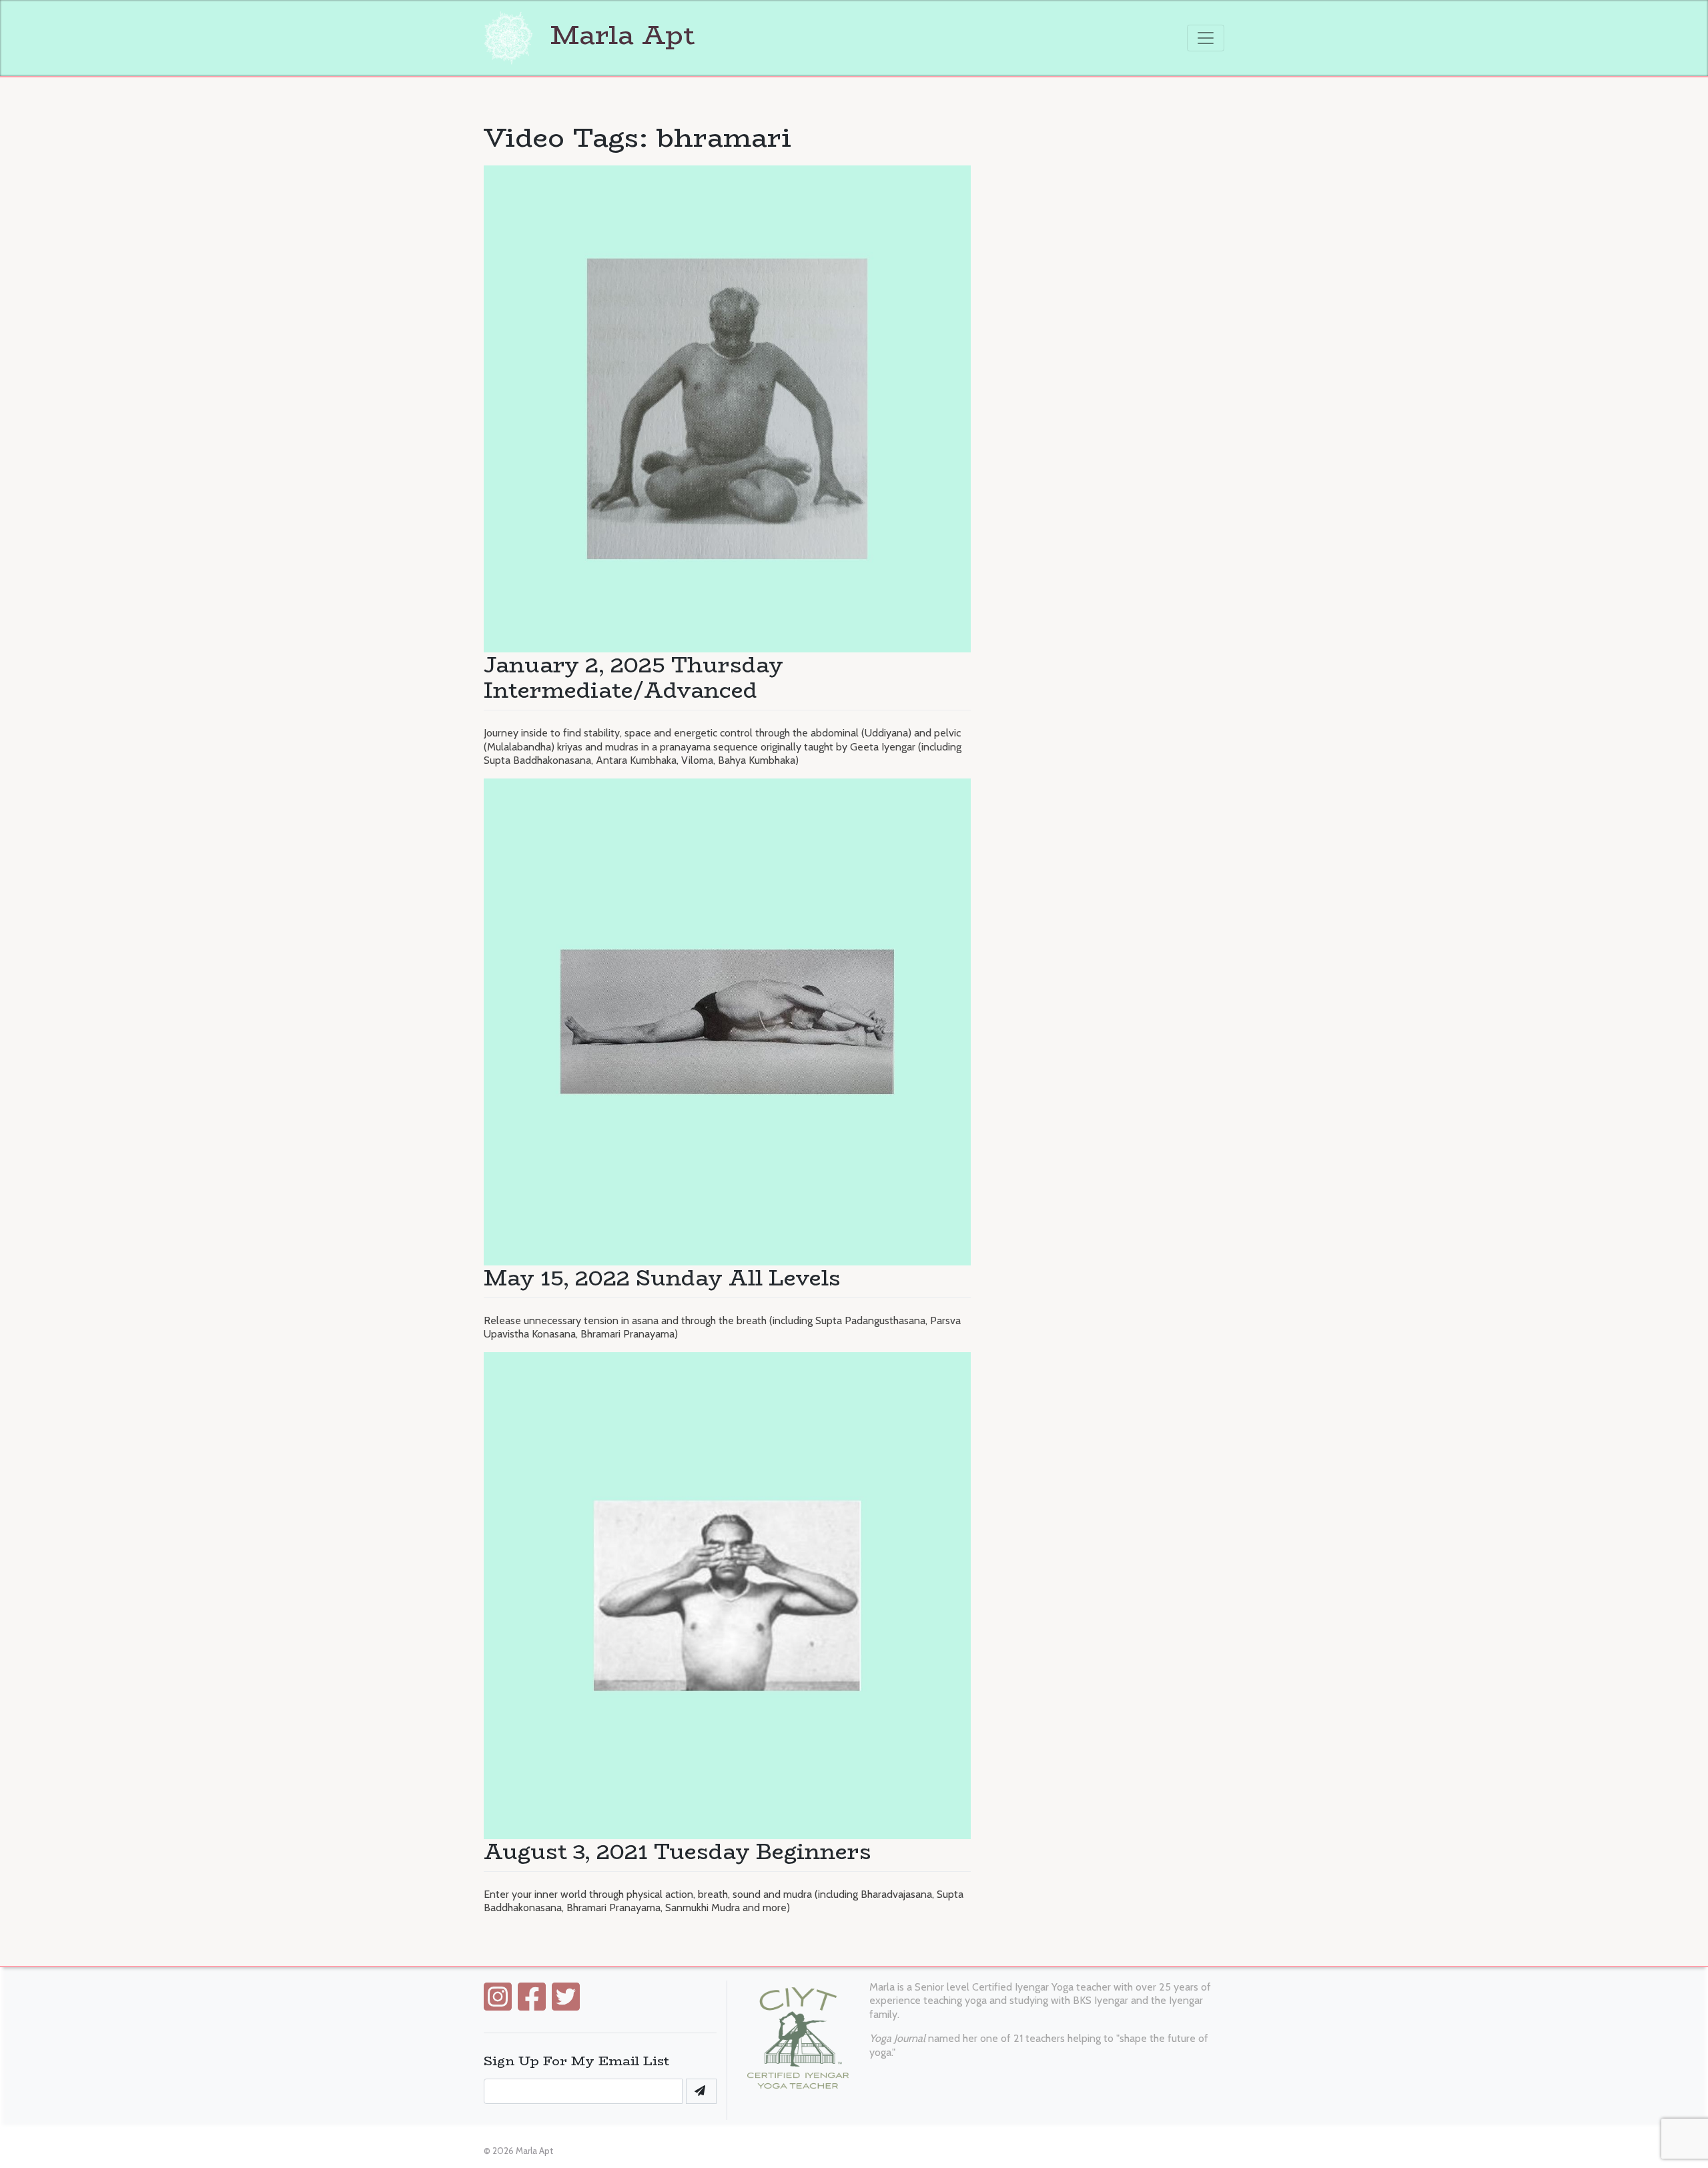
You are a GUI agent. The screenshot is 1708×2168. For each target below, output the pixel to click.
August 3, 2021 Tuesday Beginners (678, 1852)
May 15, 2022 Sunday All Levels (662, 1278)
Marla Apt (619, 35)
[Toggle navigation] (1206, 38)
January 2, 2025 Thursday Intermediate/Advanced (633, 678)
